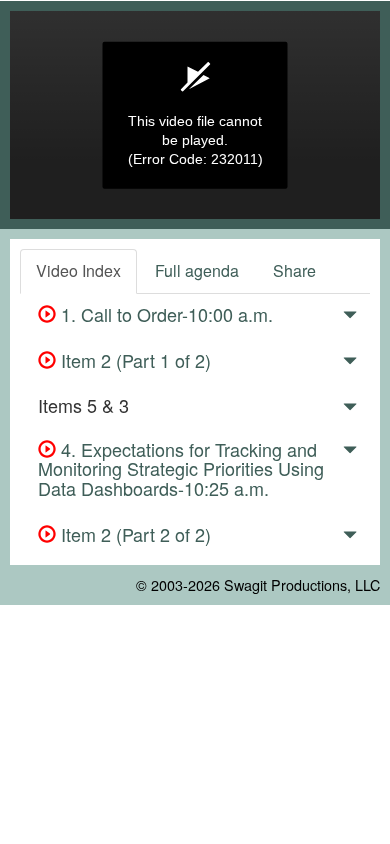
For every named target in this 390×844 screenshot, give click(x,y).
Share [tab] (294, 270)
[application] (195, 115)
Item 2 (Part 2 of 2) (133, 534)
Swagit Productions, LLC (302, 584)
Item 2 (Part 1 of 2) (133, 360)
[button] (350, 318)
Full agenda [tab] (197, 270)
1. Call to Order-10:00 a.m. (164, 314)
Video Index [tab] (78, 270)
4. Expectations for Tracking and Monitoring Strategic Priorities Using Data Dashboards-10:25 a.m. (181, 469)
